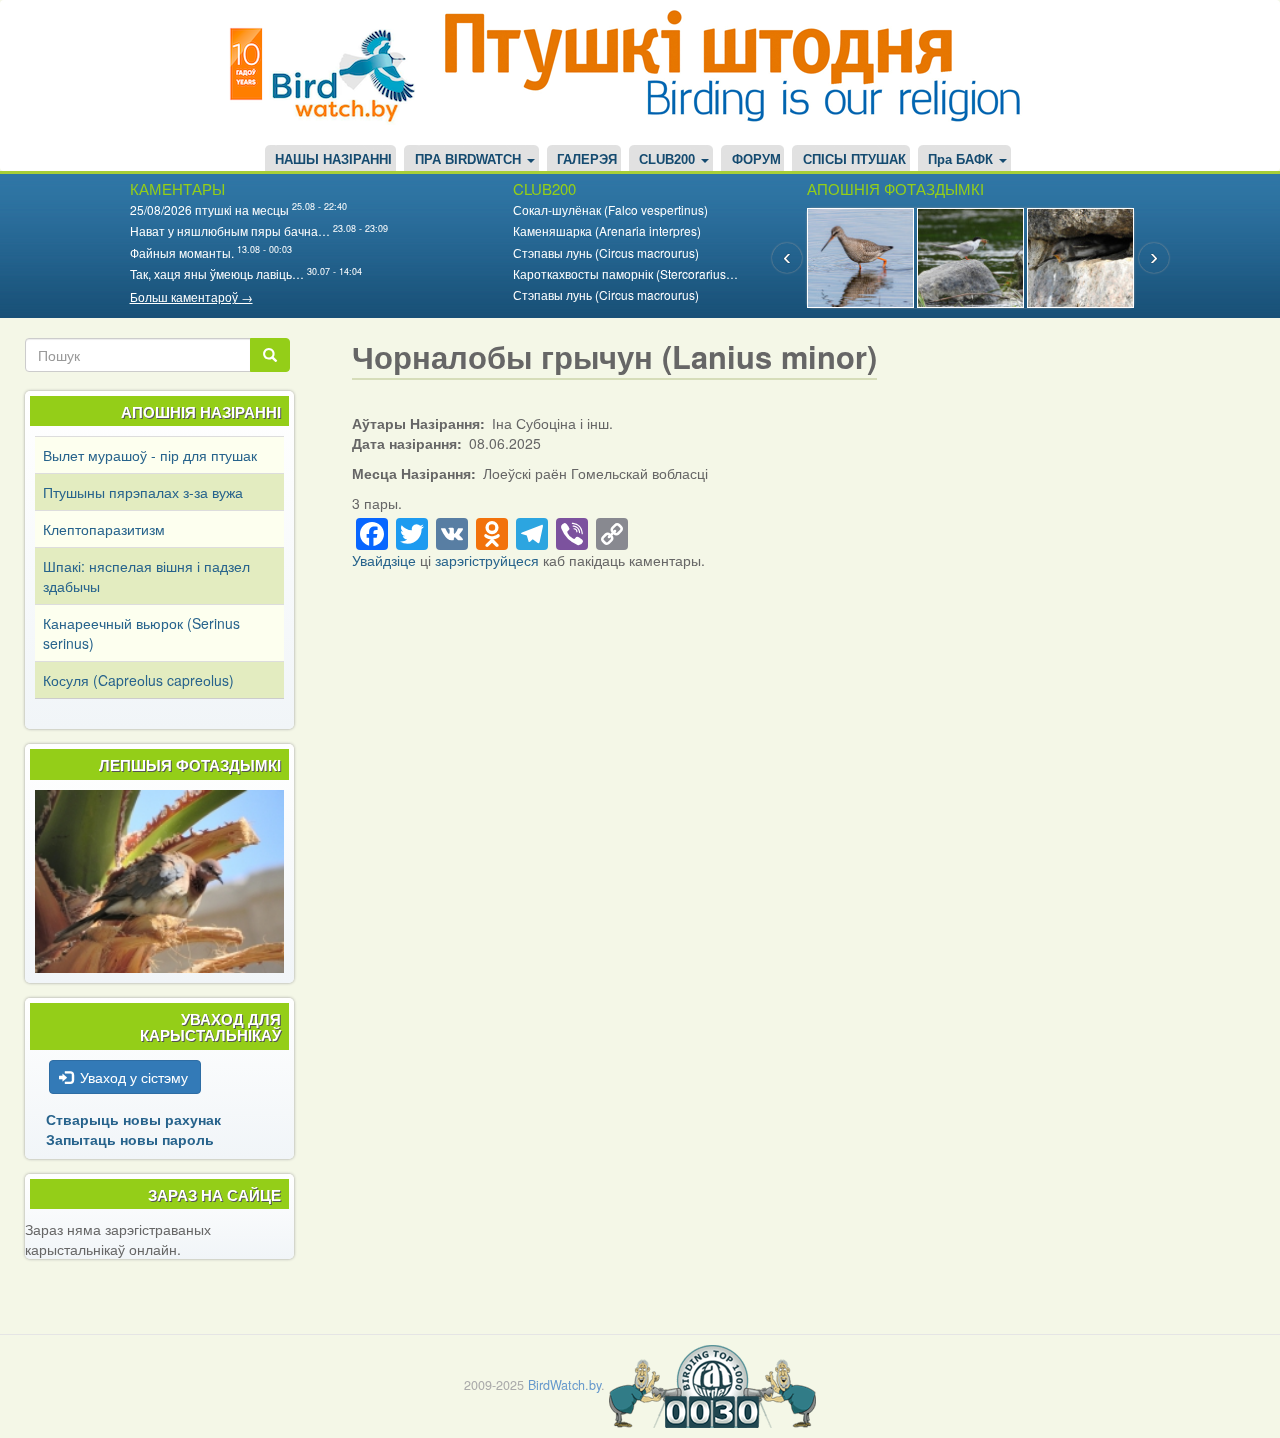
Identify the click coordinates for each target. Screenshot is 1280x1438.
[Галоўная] (330, 72)
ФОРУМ (756, 160)
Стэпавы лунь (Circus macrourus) (606, 252)
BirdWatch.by (564, 1385)
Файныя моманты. (182, 252)
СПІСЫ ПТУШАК (854, 160)
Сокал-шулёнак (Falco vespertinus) (610, 209)
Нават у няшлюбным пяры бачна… (230, 230)
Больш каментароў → (191, 296)
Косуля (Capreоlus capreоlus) (138, 680)
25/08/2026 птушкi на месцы (209, 209)
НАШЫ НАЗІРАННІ (333, 160)
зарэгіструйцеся (487, 560)
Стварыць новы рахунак (133, 1119)
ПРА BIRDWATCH (470, 160)
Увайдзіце (384, 560)
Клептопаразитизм (104, 529)
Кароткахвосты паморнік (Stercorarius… (625, 273)
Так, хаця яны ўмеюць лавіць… (217, 273)
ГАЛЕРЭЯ (587, 160)
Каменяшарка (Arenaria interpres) (607, 230)
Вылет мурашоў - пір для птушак (150, 455)
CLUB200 (669, 160)
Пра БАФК (962, 160)
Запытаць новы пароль (130, 1139)
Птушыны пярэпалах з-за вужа (143, 492)
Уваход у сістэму (134, 1077)
